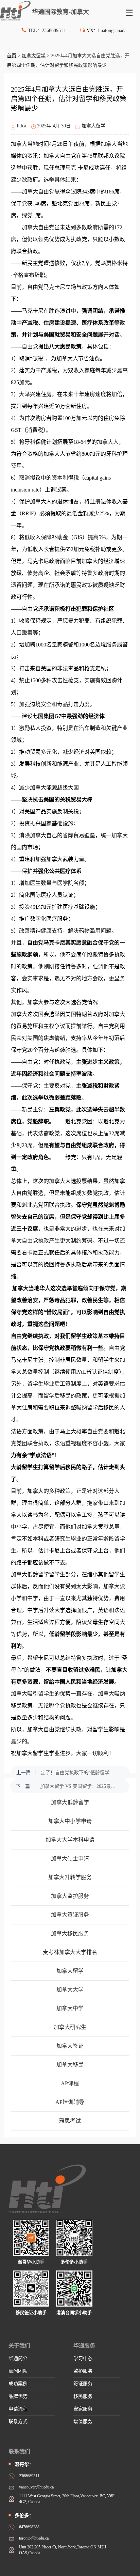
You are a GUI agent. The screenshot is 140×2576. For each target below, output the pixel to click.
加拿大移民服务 (70, 1933)
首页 (12, 56)
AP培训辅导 (70, 2102)
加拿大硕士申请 (70, 1859)
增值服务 (83, 2422)
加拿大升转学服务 (70, 1877)
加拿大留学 (34, 56)
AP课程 (70, 2083)
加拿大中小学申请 (70, 1821)
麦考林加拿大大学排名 (70, 1952)
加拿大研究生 (70, 2027)
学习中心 (83, 2359)
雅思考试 (70, 2121)
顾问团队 (18, 2371)
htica (22, 126)
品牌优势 (18, 2396)
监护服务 (83, 2371)
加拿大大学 (70, 1990)
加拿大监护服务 (70, 1896)
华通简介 (18, 2359)
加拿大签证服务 (70, 1915)
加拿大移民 (70, 2065)
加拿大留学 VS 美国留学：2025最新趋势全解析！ (78, 1786)
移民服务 (83, 2396)
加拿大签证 (70, 2046)
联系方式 (18, 2422)
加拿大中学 (70, 2008)
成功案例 (18, 2384)
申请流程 (18, 2409)
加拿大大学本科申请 (70, 1840)
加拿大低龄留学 (70, 1802)
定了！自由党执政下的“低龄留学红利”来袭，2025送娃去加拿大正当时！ (79, 1773)
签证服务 (83, 2384)
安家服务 (83, 2409)
